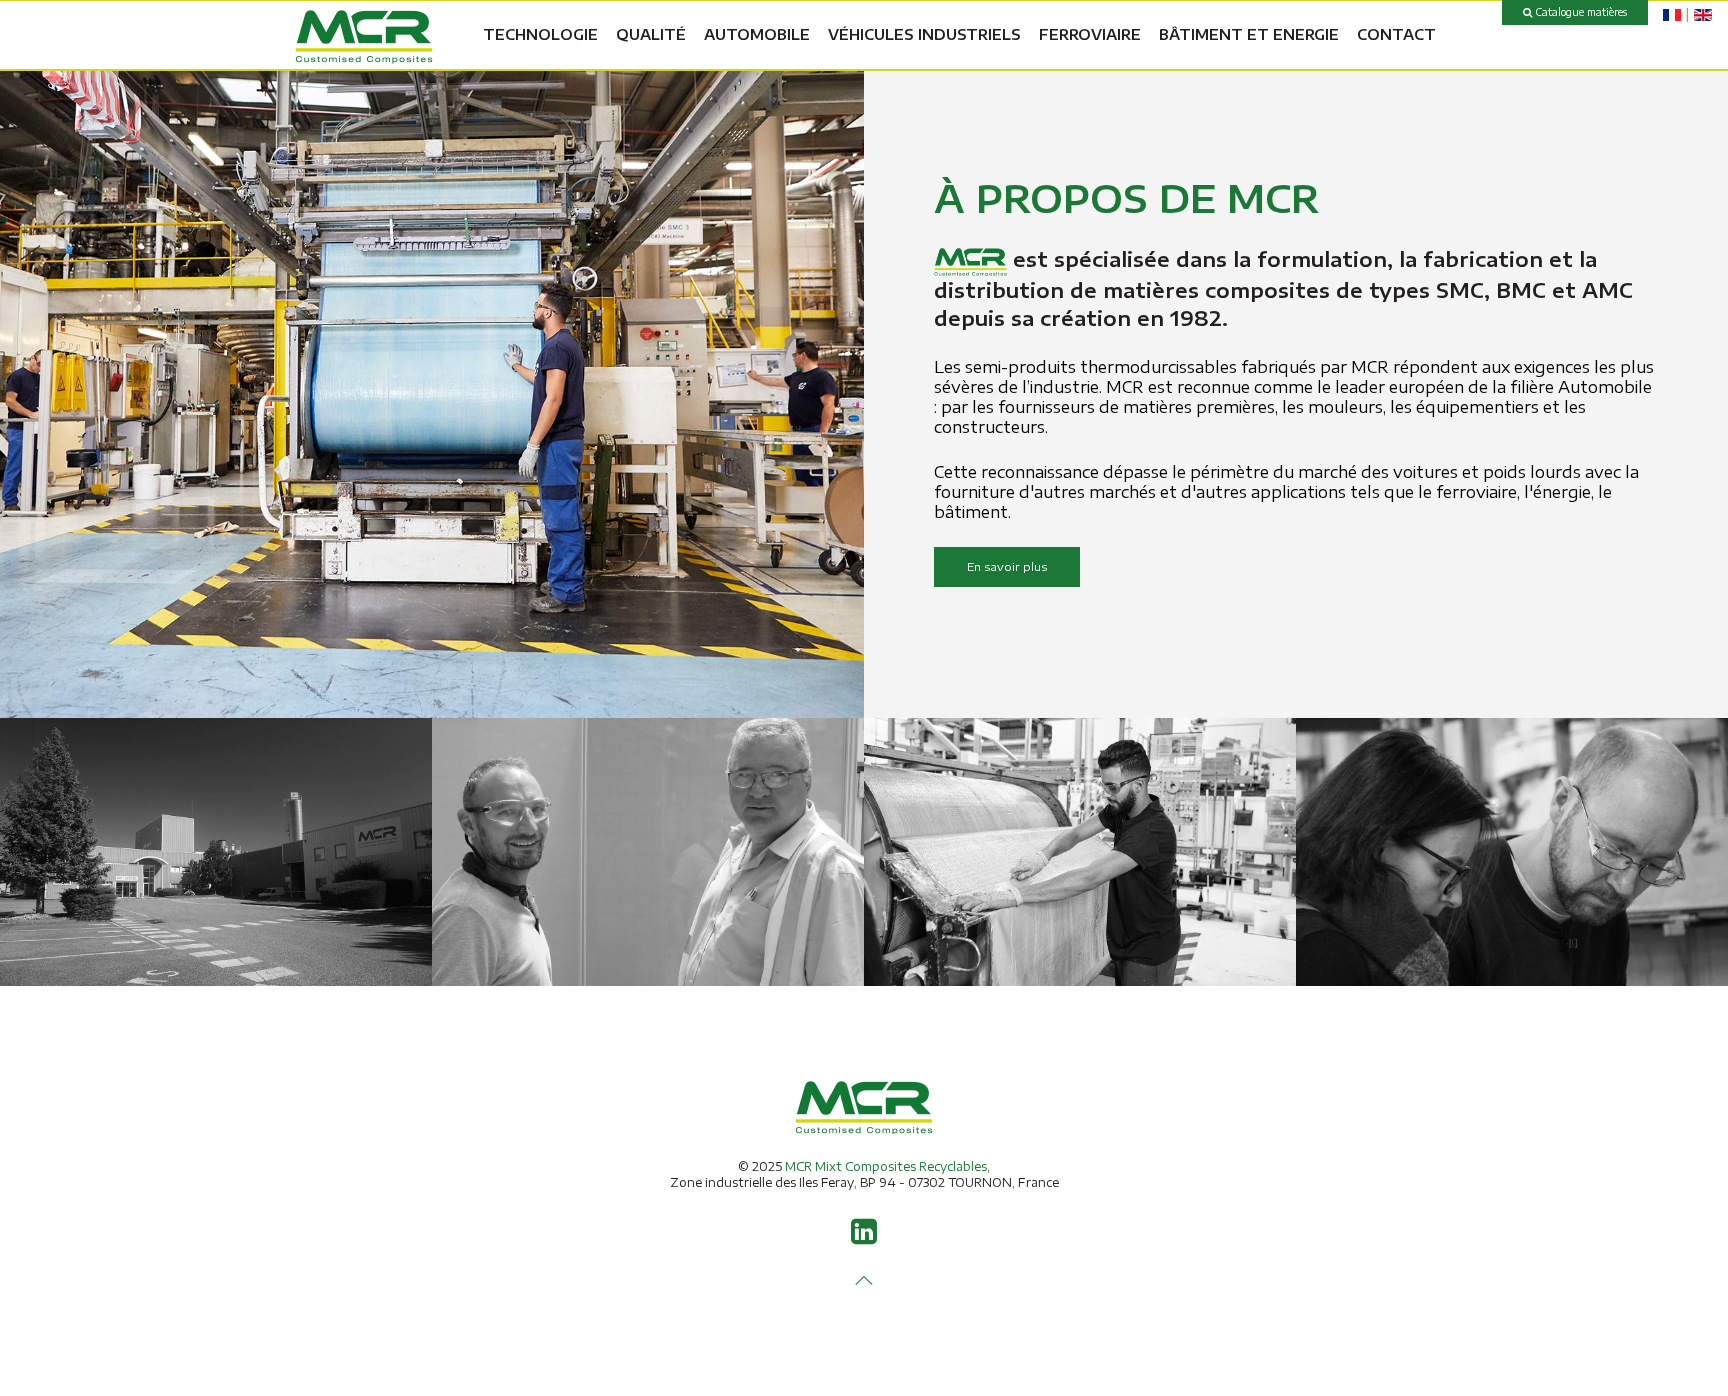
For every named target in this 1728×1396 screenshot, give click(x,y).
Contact (1396, 34)
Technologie (540, 34)
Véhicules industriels (924, 34)
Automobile (757, 34)
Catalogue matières (1579, 12)
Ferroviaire (1090, 34)
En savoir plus (1007, 566)
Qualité (651, 34)
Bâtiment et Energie (1249, 34)
